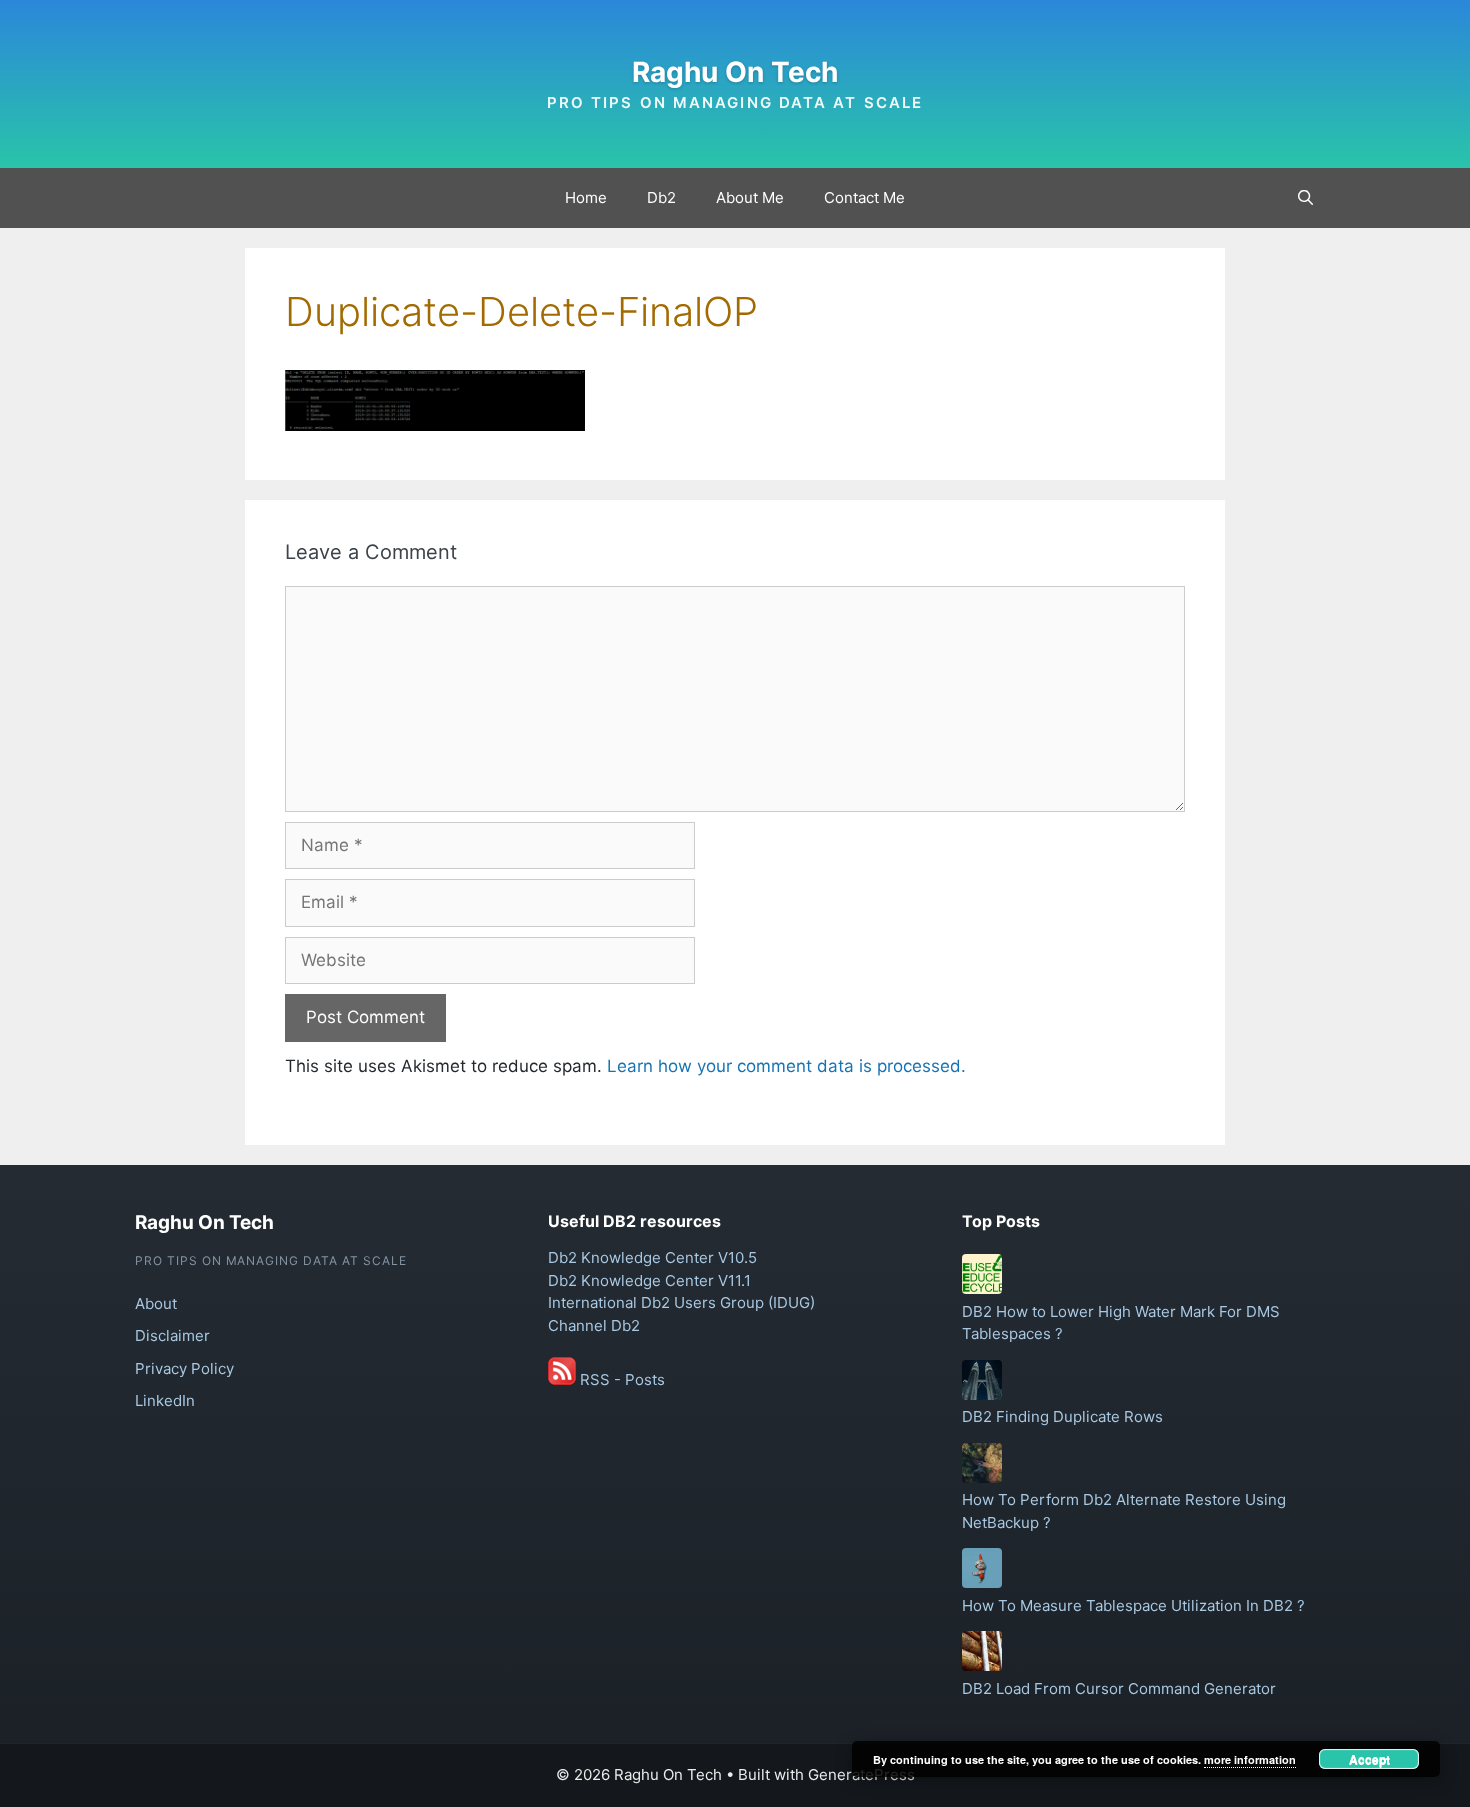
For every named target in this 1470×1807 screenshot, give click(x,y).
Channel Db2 (594, 1325)
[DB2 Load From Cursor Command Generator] (982, 1665)
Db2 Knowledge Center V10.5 (652, 1257)
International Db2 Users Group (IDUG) (681, 1302)
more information (1250, 1759)
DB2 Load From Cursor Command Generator (1119, 1688)
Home (586, 197)
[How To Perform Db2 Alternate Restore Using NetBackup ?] (982, 1477)
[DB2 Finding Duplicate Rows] (982, 1394)
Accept (1369, 1759)
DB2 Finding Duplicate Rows (1062, 1416)
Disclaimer (172, 1335)
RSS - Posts (620, 1379)
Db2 (661, 197)
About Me (750, 197)
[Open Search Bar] (1305, 198)
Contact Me (864, 197)
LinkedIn (165, 1400)
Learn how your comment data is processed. (786, 1066)
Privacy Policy (184, 1368)
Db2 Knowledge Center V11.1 (649, 1280)
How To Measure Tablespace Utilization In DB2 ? (1133, 1605)
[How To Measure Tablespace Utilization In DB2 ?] (982, 1582)
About (156, 1303)
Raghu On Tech (735, 72)
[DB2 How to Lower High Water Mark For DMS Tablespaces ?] (982, 1288)
